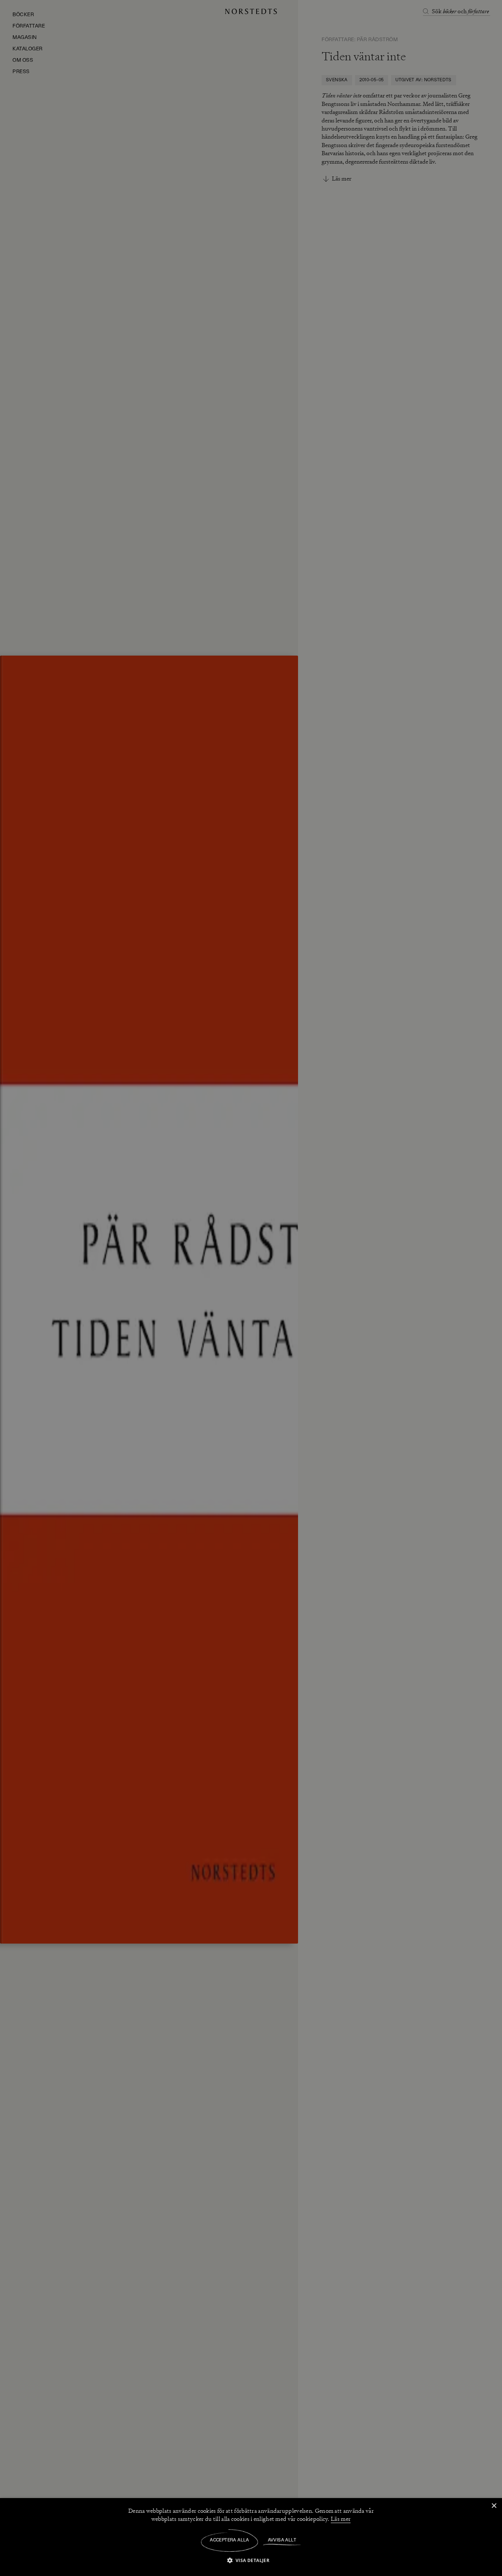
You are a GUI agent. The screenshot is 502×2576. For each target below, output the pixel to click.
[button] (251, 2560)
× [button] (494, 2506)
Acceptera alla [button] (230, 2540)
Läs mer (341, 2519)
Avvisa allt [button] (282, 2540)
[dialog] (251, 1288)
